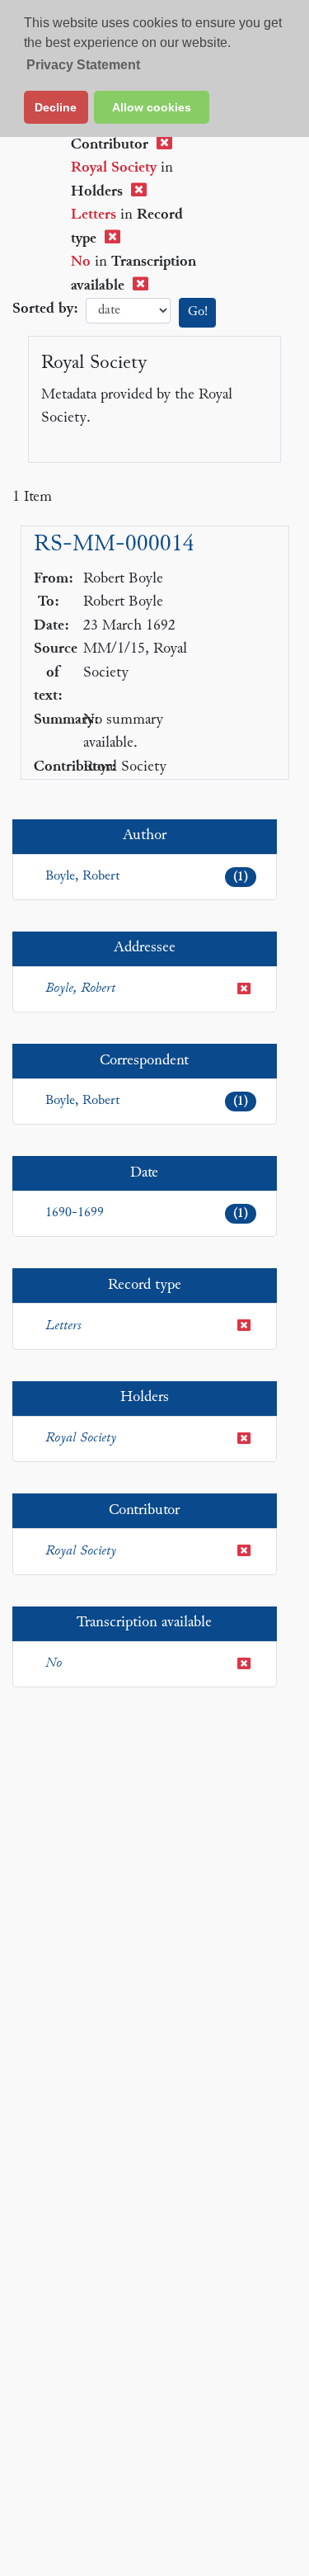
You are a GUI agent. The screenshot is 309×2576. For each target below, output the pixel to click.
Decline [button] (56, 107)
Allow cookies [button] (152, 107)
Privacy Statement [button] (83, 65)
